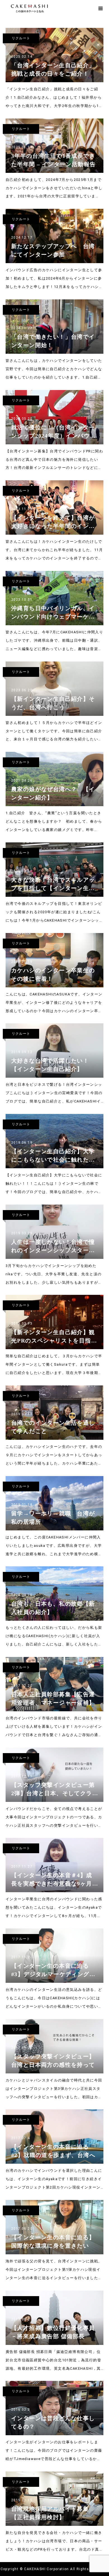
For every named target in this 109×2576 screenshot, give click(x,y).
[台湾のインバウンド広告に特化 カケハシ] (49, 9)
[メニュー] (101, 8)
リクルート (21, 38)
